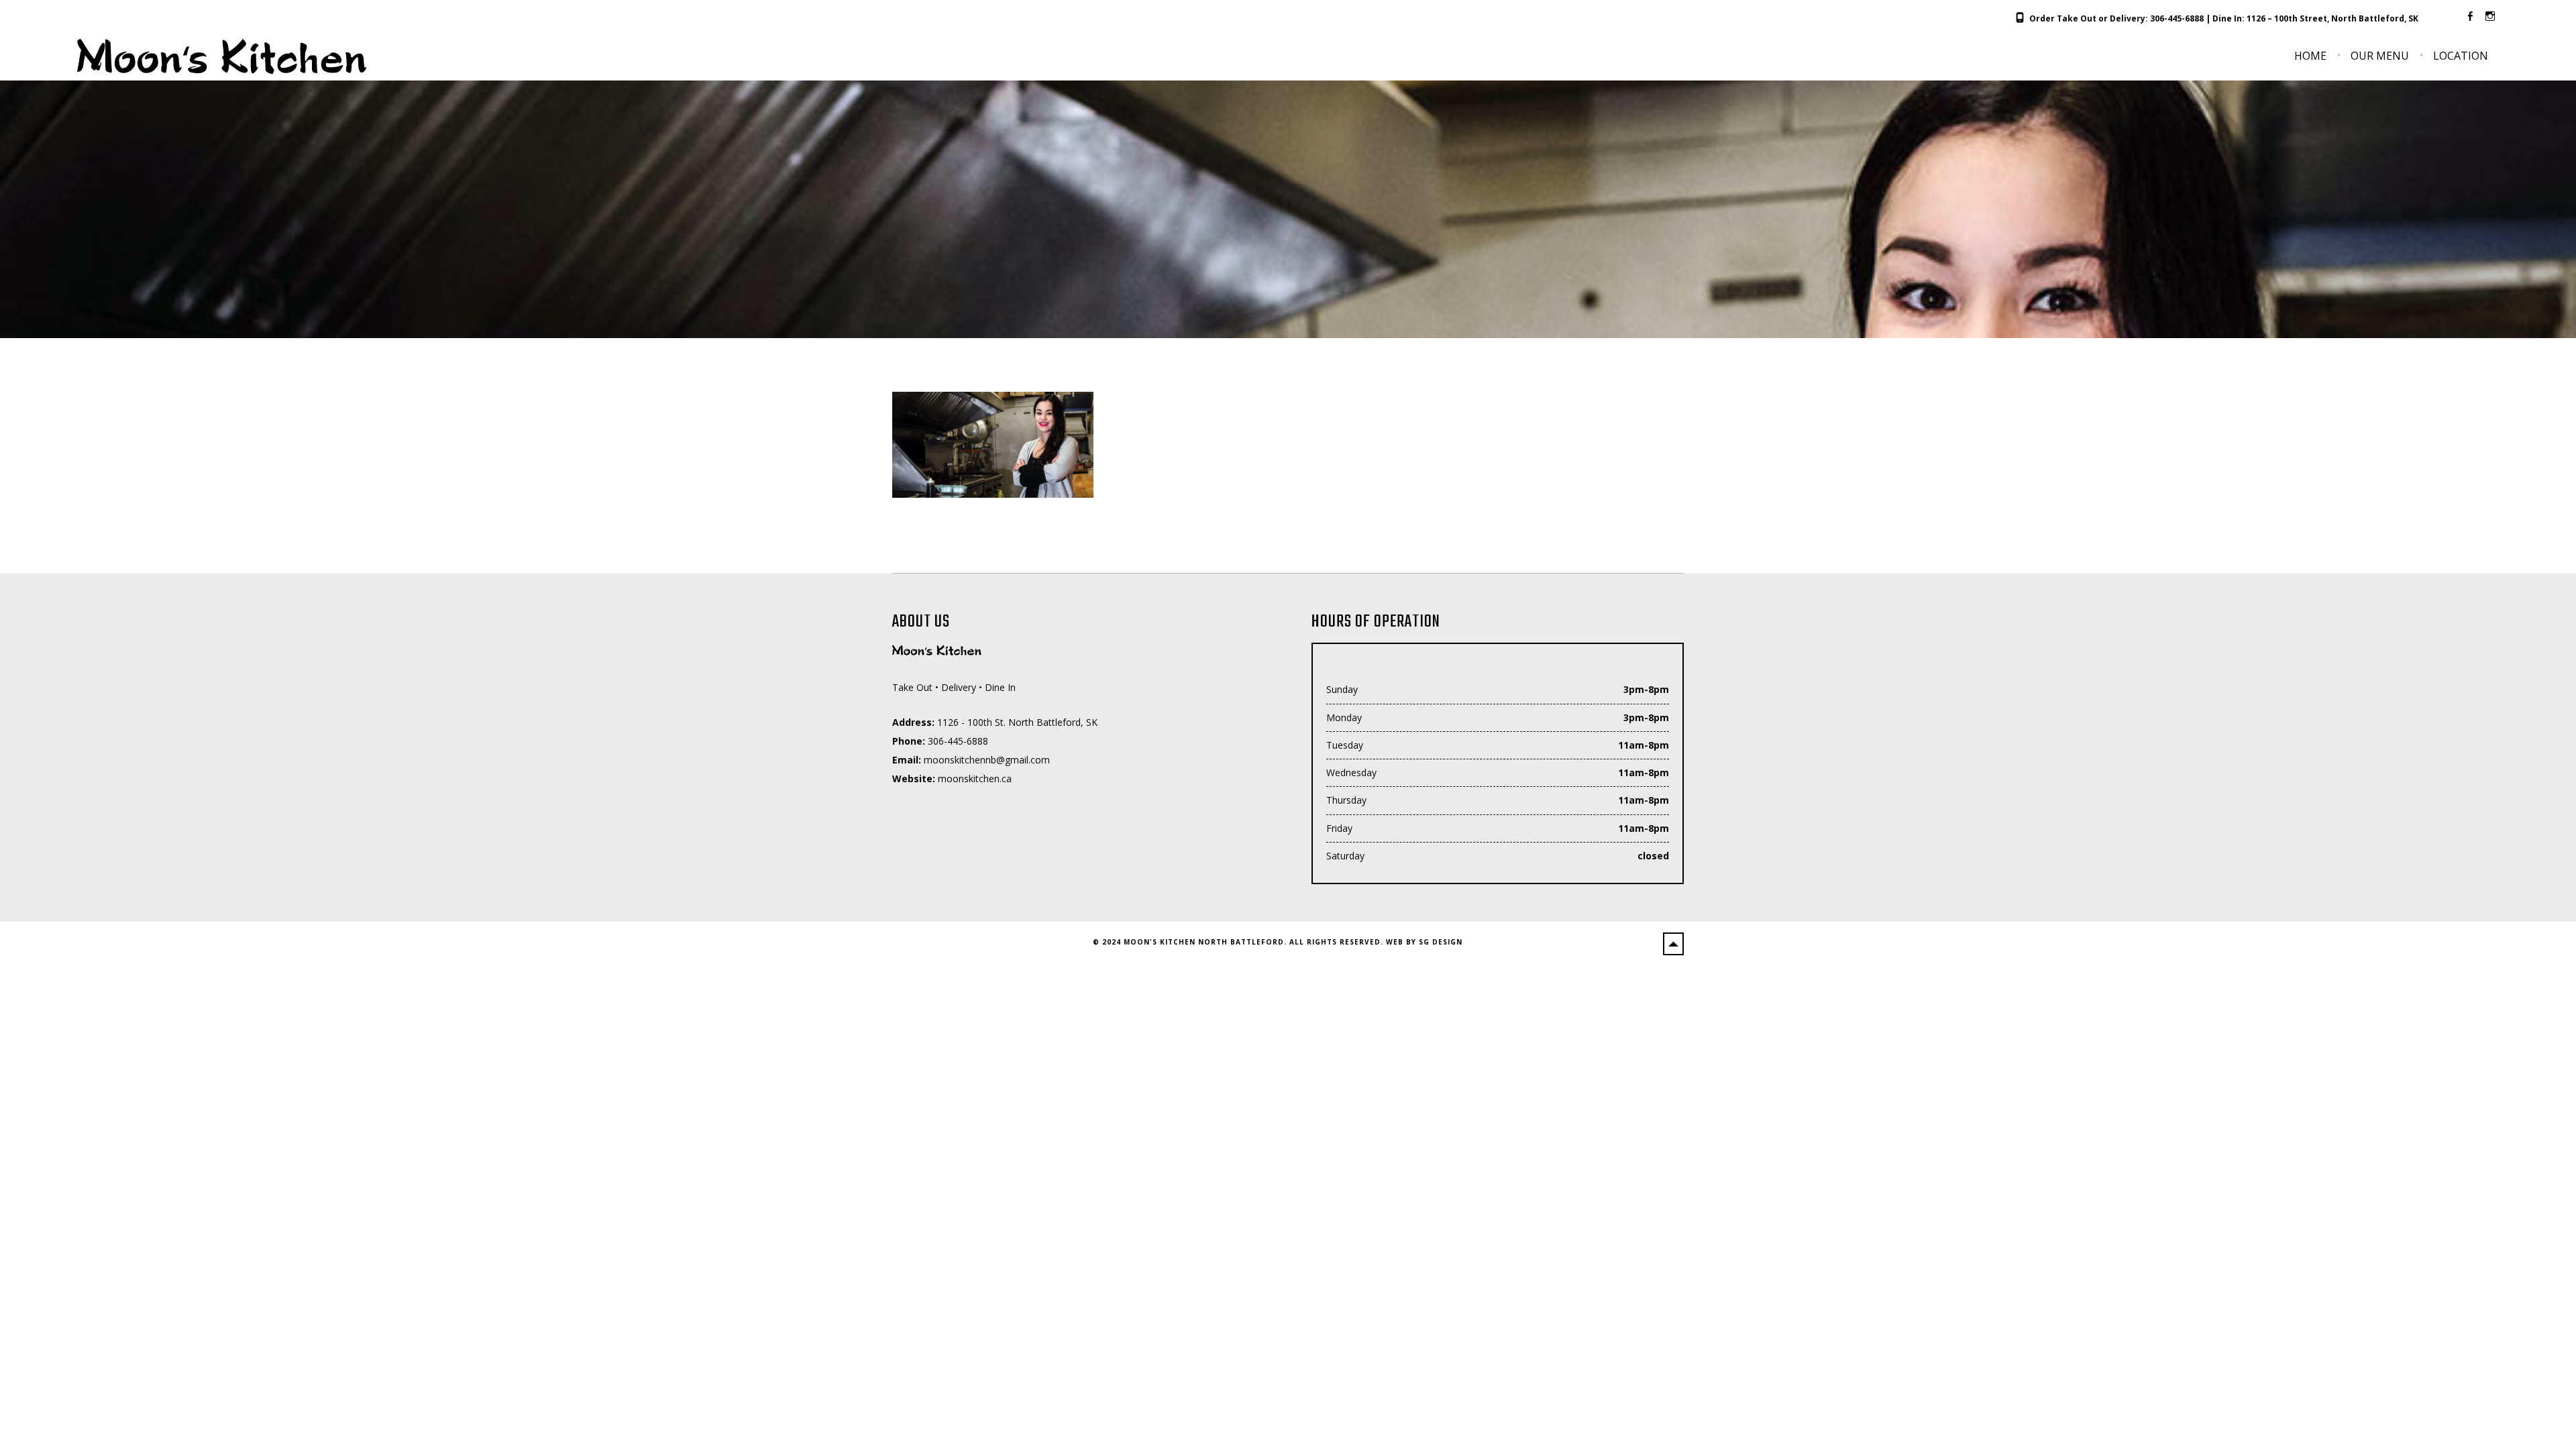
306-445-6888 (2177, 18)
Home (2310, 56)
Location (2461, 56)
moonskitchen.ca (975, 779)
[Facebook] (2470, 16)
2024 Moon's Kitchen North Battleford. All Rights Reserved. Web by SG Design (1282, 942)
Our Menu (2380, 56)
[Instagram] (2490, 16)
